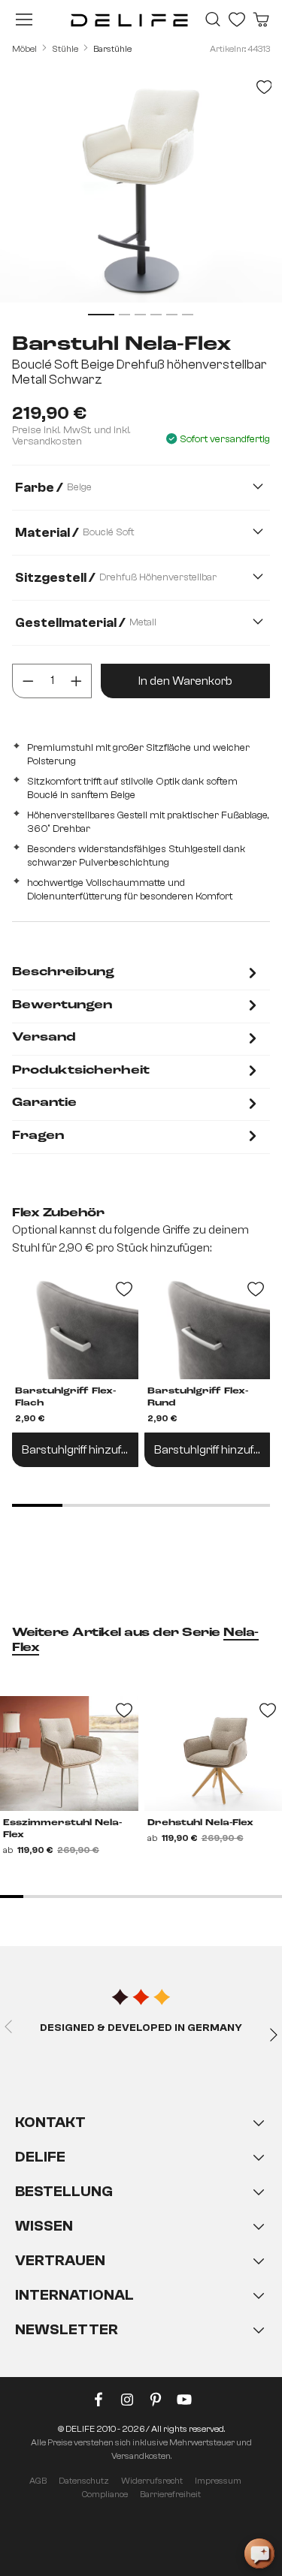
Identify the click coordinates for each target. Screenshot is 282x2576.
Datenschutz (84, 2481)
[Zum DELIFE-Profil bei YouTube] (184, 2403)
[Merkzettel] (237, 20)
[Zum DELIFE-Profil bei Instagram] (127, 2403)
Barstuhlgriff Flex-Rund (198, 1397)
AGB (38, 2481)
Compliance (105, 2494)
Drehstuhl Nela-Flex (200, 1823)
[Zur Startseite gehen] (129, 20)
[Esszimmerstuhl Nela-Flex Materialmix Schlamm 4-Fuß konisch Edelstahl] (69, 1753)
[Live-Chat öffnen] (259, 2553)
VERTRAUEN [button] (60, 2260)
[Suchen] (213, 20)
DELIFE (40, 2157)
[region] (141, 195)
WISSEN (44, 2226)
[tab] (136, 974)
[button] (141, 2241)
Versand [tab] (44, 1038)
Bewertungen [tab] (62, 1005)
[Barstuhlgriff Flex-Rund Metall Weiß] (208, 1327)
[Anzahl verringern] (28, 681)
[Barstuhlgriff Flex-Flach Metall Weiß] (75, 1327)
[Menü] (24, 20)
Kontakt (50, 2122)
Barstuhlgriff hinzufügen (80, 1450)
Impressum (218, 2481)
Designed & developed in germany (141, 2028)
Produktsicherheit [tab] (81, 1071)
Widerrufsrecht (152, 2481)
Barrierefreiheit (170, 2494)
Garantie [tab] (44, 1103)
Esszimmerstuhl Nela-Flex (62, 1829)
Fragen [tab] (38, 1136)
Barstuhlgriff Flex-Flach (65, 1397)
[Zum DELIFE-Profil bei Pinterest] (156, 2403)
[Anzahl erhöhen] (76, 681)
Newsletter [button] (67, 2329)
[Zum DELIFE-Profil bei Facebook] (99, 2403)
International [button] (74, 2295)
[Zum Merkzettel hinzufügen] (264, 87)
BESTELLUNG (64, 2191)
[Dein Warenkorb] (261, 20)
